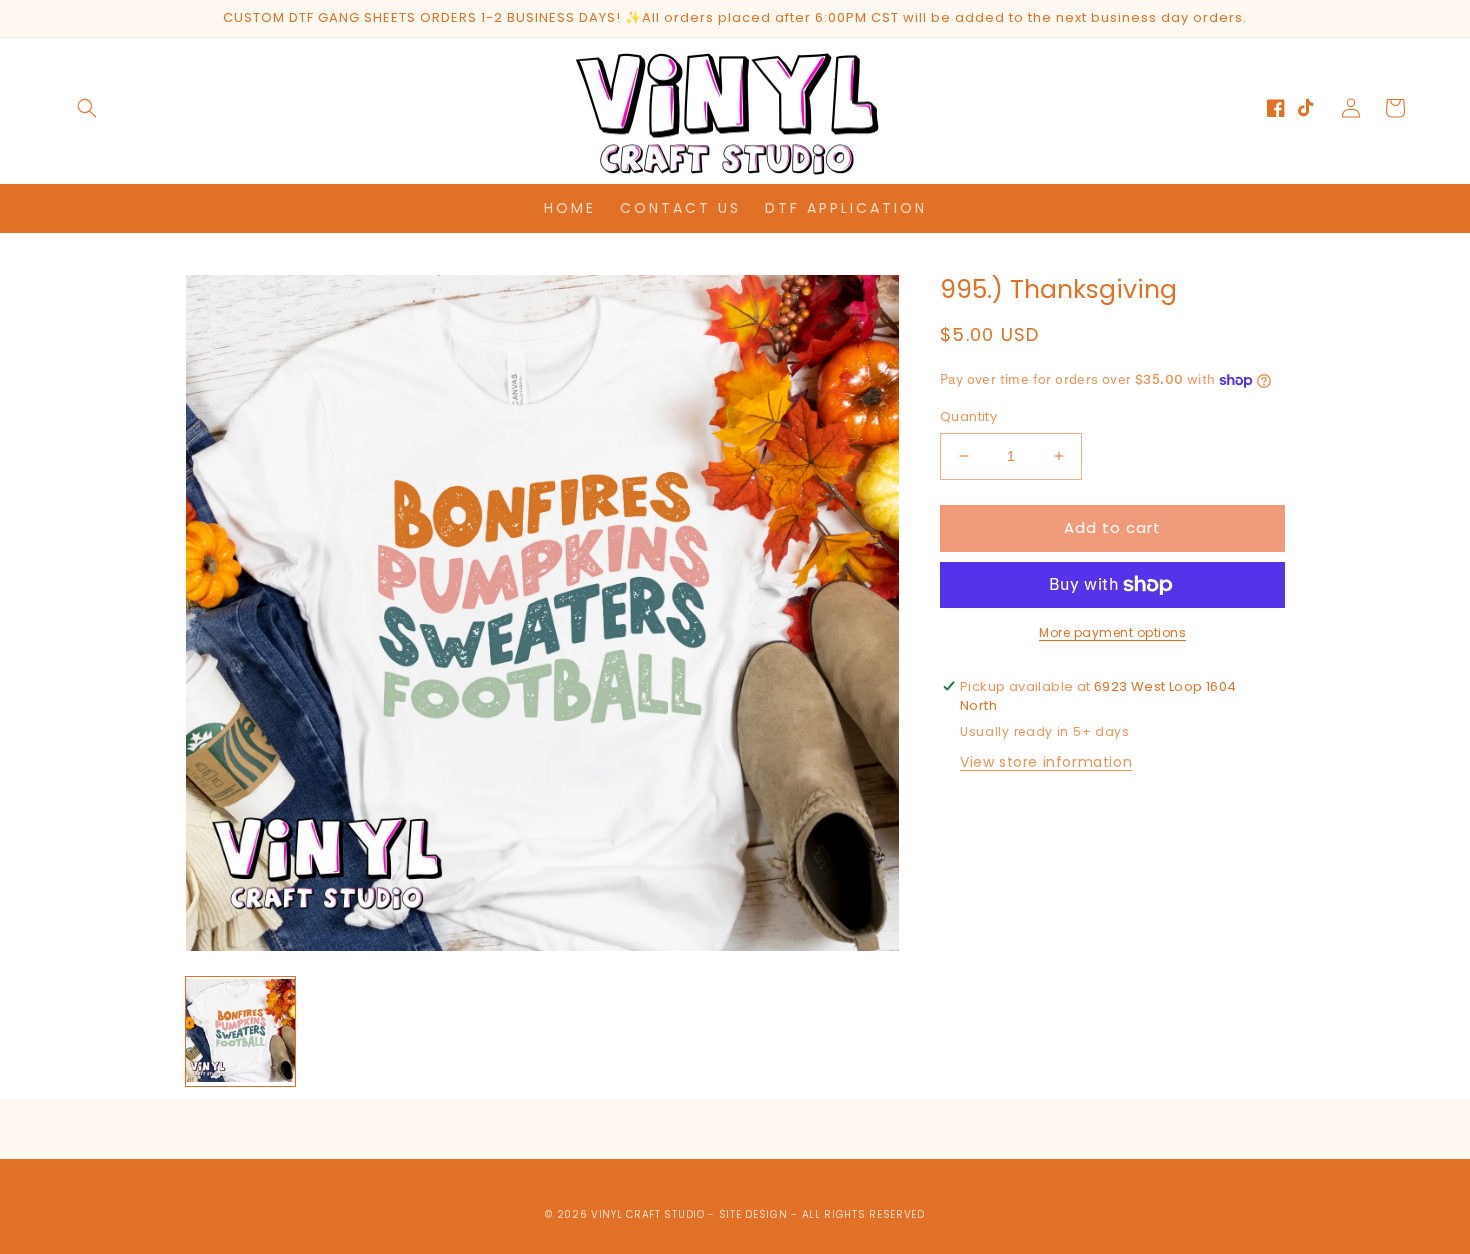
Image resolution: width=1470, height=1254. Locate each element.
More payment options (1112, 632)
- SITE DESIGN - (754, 1214)
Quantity (968, 416)
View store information (1046, 762)
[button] (87, 108)
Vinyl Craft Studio (648, 1214)
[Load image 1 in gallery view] (240, 1031)
